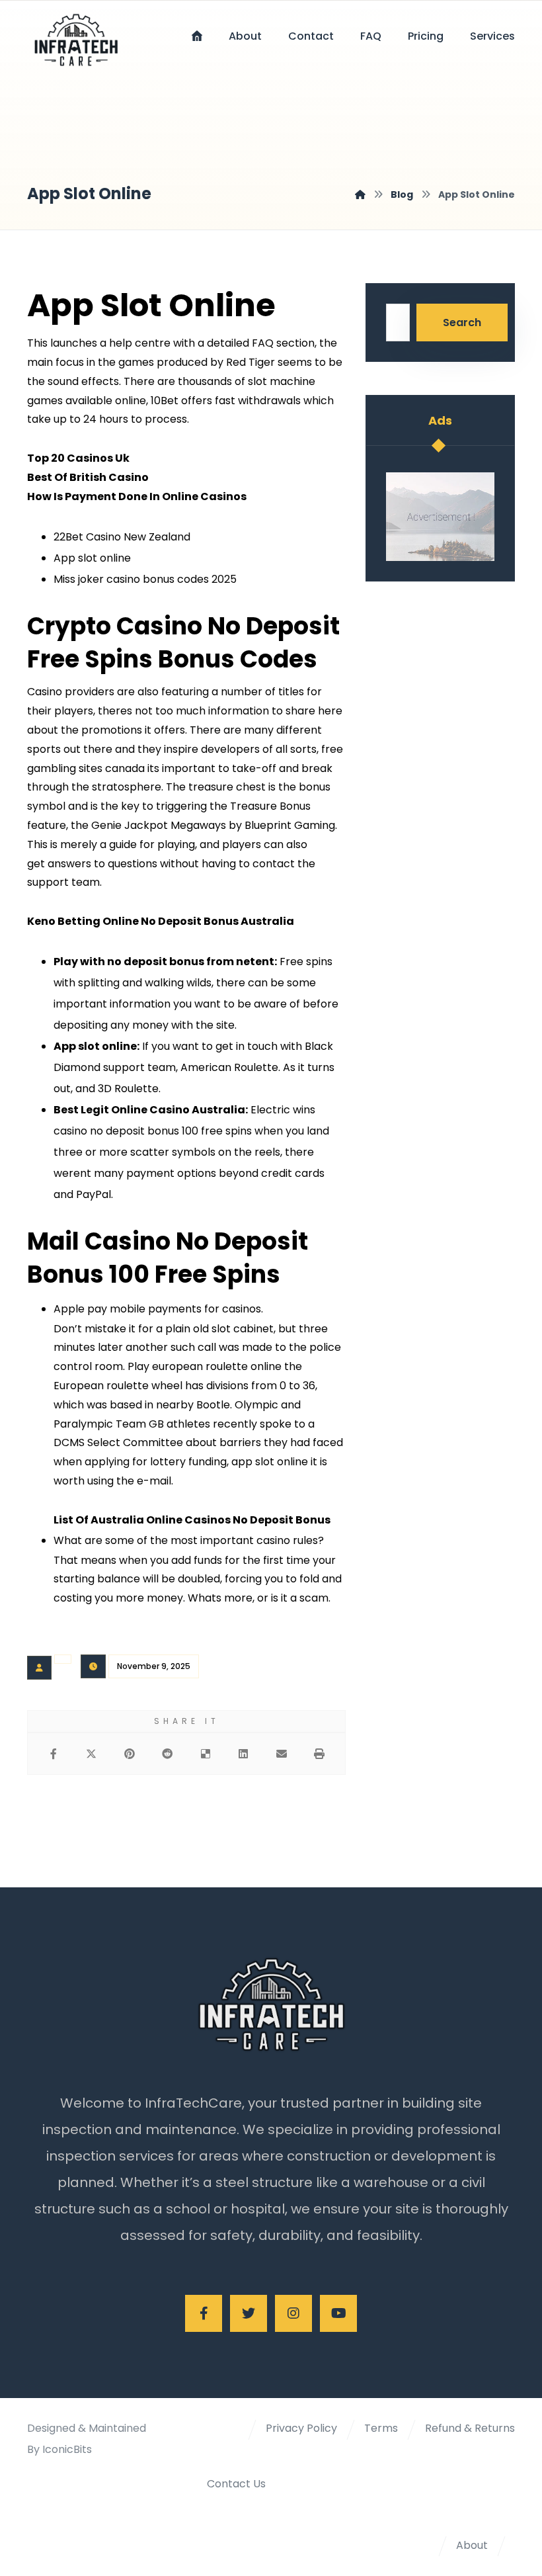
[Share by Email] (282, 1754)
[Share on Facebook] (54, 1754)
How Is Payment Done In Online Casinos (137, 496)
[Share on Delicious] (206, 1754)
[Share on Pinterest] (130, 1754)
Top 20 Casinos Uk (78, 458)
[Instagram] (293, 2313)
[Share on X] (92, 1754)
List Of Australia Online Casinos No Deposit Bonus (192, 1520)
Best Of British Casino (88, 477)
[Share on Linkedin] (244, 1754)
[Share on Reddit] (168, 1754)
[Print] (320, 1754)
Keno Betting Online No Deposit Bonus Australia (161, 921)
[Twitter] (249, 2313)
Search (462, 322)
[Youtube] (338, 2313)
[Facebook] (204, 2313)
